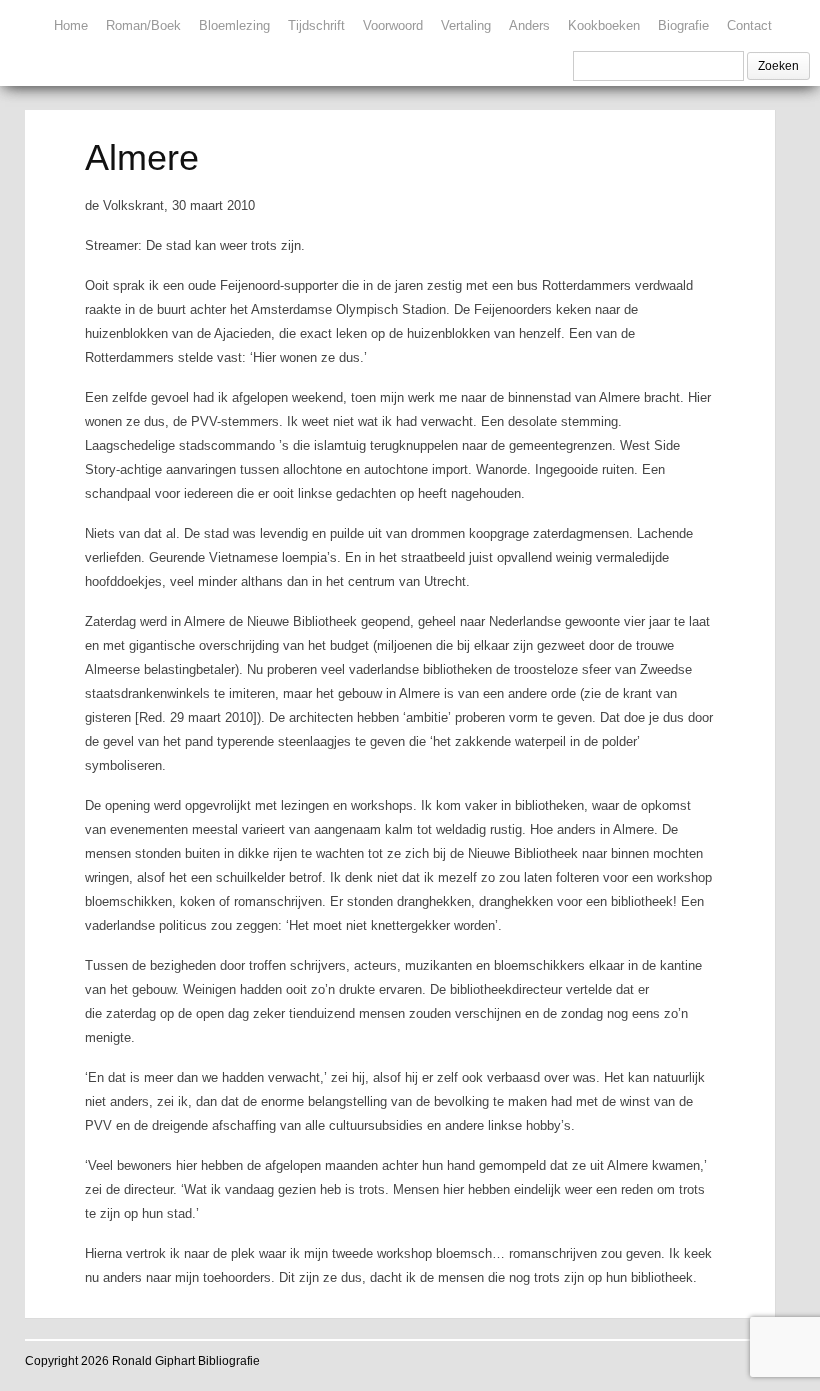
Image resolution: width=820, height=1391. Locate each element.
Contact (749, 25)
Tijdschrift (316, 25)
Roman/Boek (143, 25)
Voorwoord (393, 25)
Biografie (683, 25)
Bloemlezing (234, 25)
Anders (529, 25)
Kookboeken (604, 25)
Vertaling (466, 25)
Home (71, 25)
